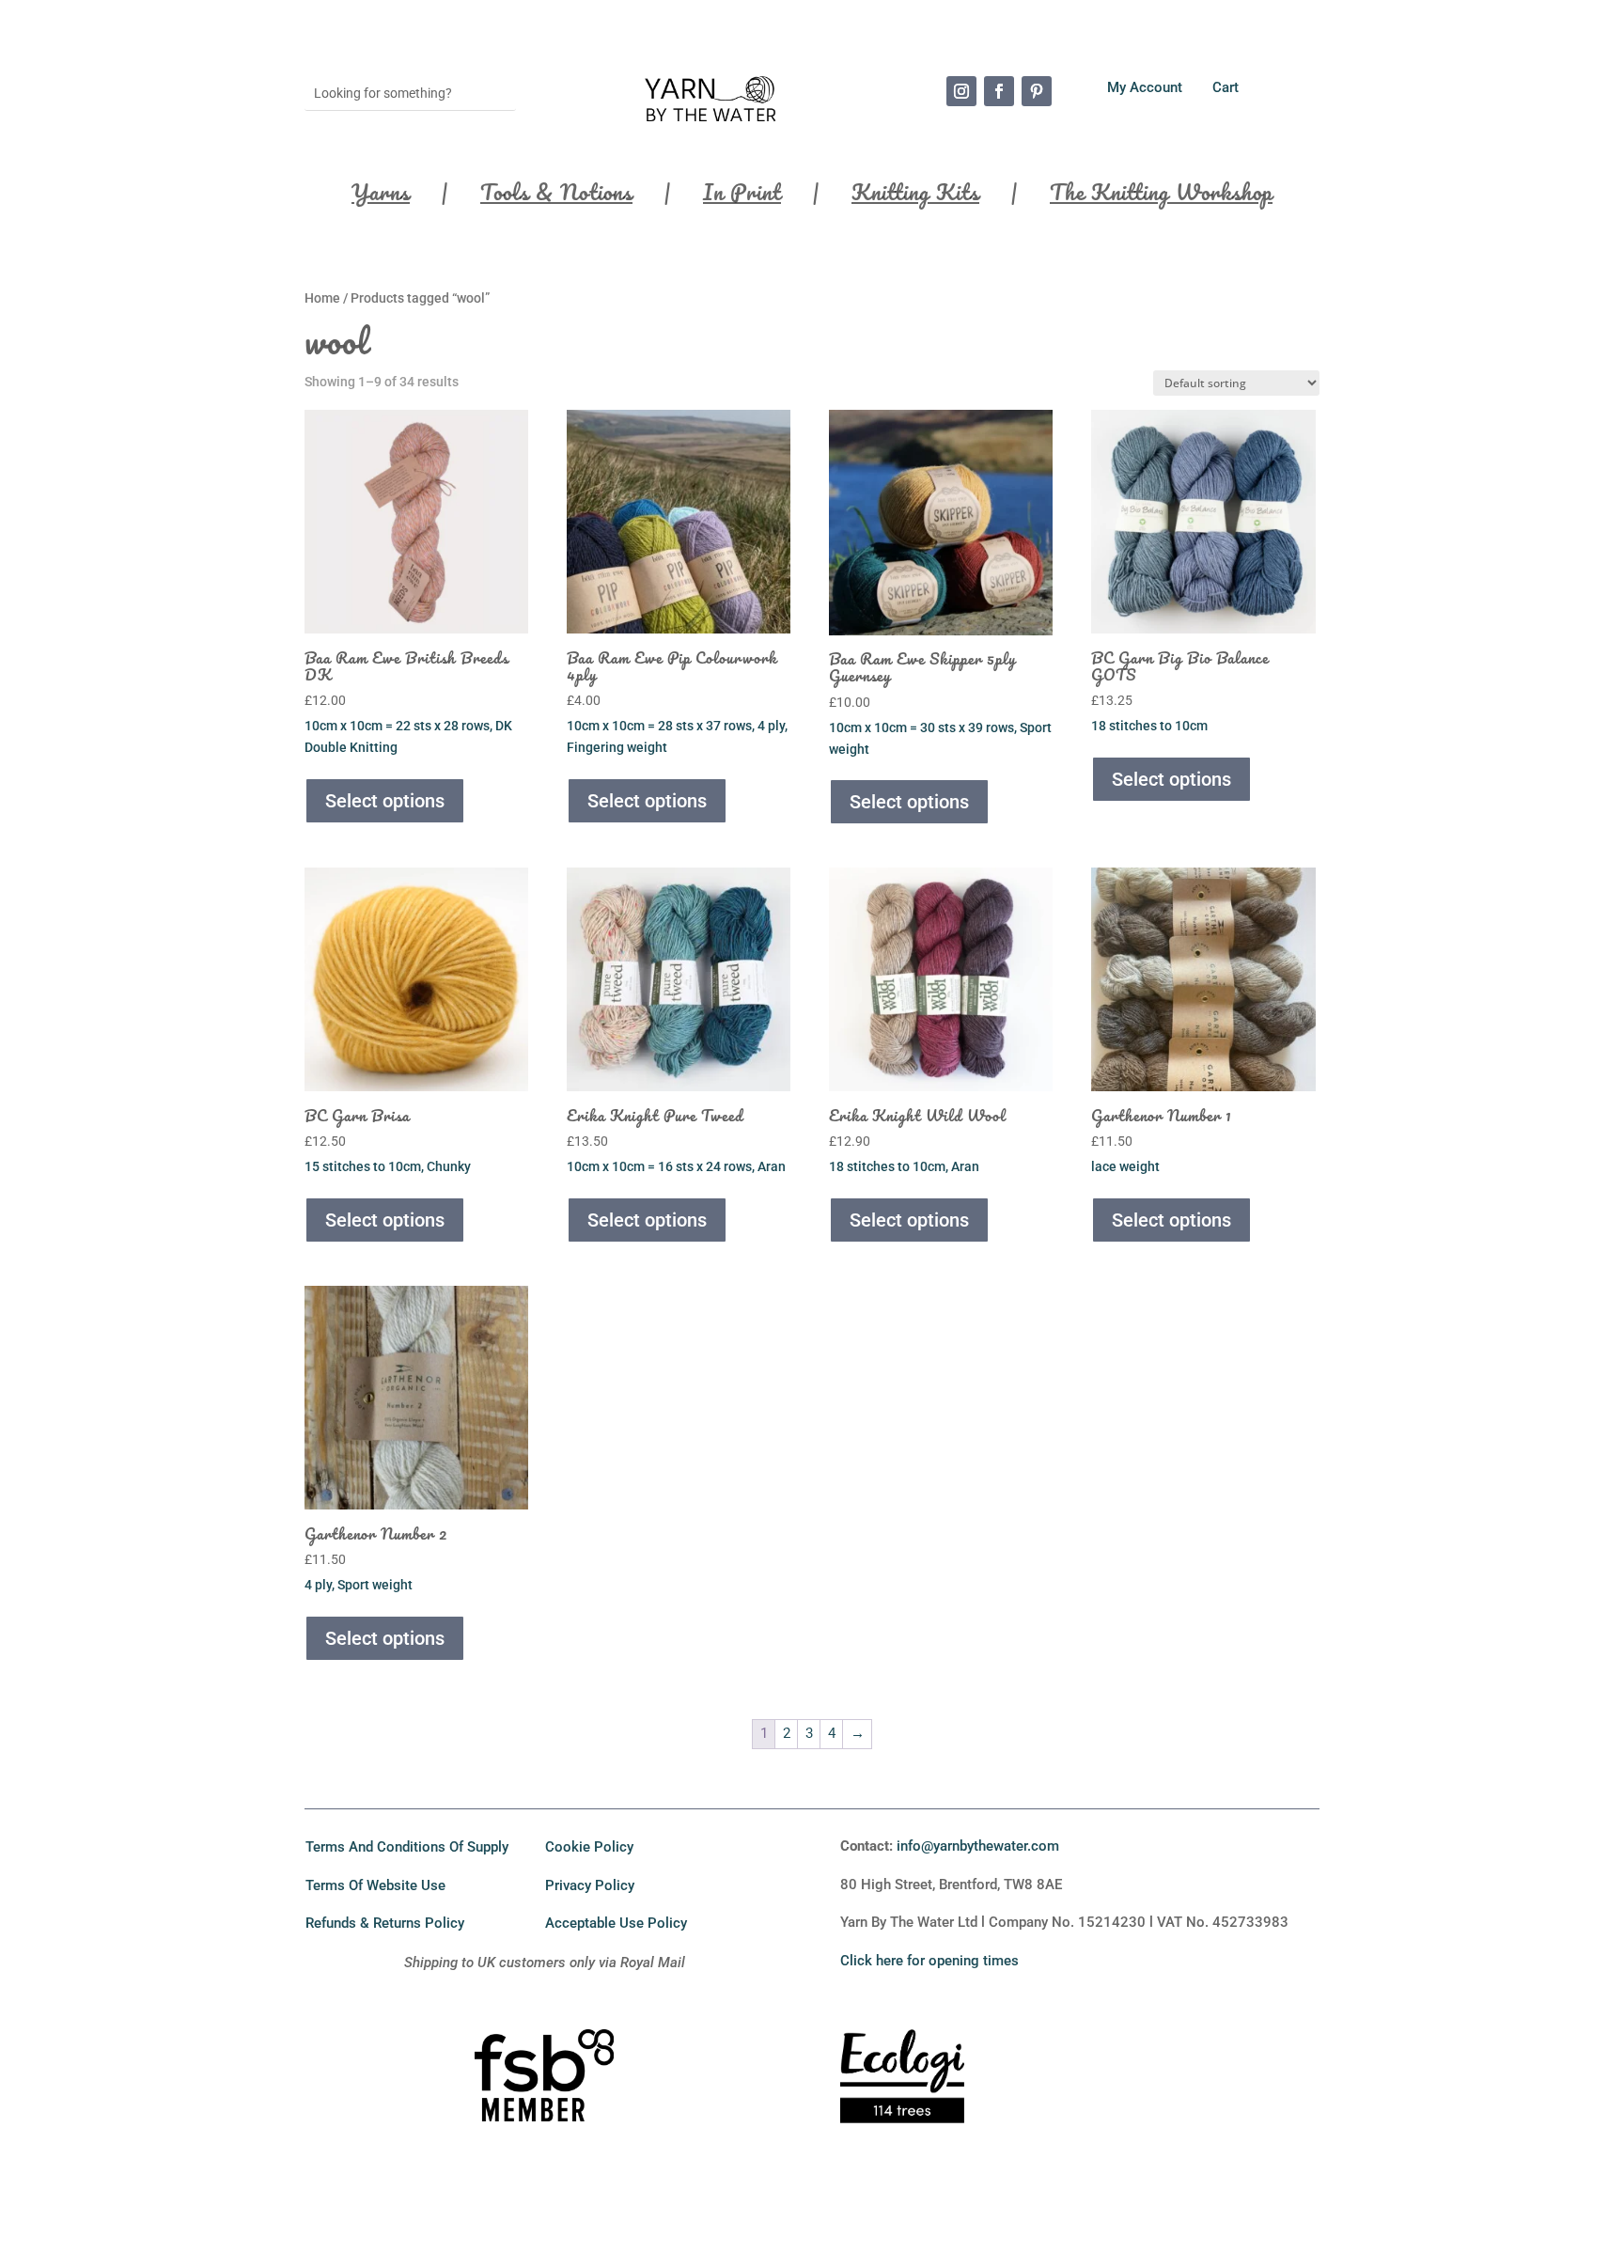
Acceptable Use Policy (616, 1923)
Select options (385, 801)
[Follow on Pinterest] (1037, 91)
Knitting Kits (915, 196)
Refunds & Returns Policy (385, 1923)
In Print (742, 196)
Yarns (381, 196)
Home (322, 298)
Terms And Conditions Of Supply (407, 1847)
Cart (1226, 87)
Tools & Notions (556, 196)
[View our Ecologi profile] (903, 2104)
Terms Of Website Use (375, 1885)
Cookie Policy (589, 1847)
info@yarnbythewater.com (978, 1846)
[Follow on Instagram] (961, 91)
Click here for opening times (929, 1961)
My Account (1147, 87)
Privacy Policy (590, 1885)
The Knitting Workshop (1161, 196)
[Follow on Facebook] (999, 91)
